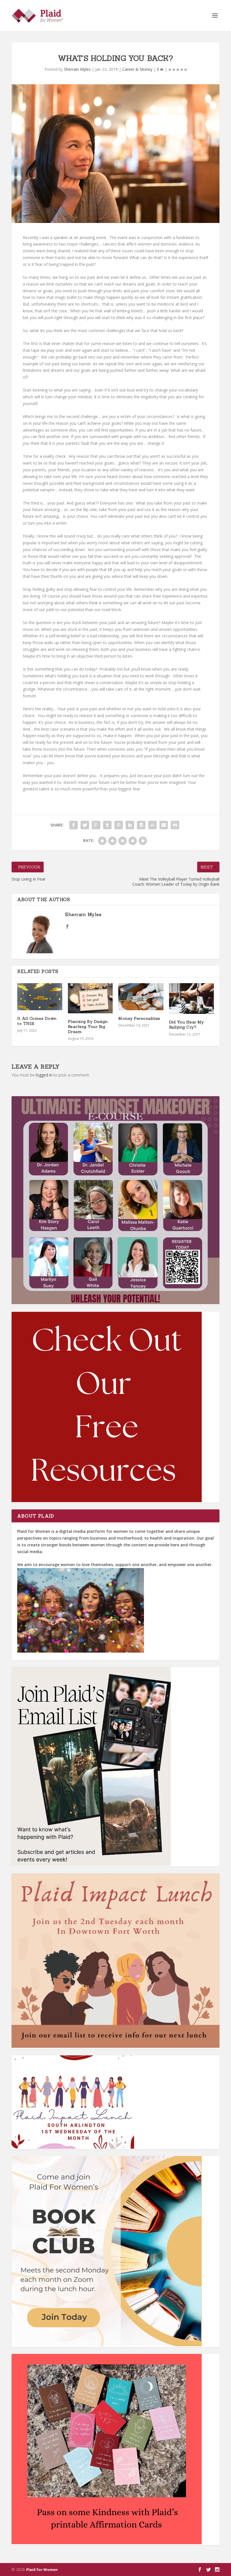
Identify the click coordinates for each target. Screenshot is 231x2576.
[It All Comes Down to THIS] (40, 997)
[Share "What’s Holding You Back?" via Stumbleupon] (152, 825)
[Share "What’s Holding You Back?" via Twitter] (85, 825)
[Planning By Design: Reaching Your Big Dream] (90, 998)
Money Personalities (139, 1018)
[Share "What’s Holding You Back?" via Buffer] (141, 825)
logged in (44, 1075)
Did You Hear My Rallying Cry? (186, 1025)
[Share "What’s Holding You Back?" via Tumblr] (107, 825)
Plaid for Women (42, 2570)
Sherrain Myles (77, 69)
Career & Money (137, 69)
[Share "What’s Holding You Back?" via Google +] (96, 825)
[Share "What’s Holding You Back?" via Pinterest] (119, 825)
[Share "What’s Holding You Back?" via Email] (164, 825)
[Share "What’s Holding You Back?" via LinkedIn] (130, 825)
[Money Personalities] (141, 997)
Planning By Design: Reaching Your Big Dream (88, 1027)
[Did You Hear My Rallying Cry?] (192, 999)
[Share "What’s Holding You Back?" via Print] (175, 825)
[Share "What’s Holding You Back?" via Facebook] (74, 825)
